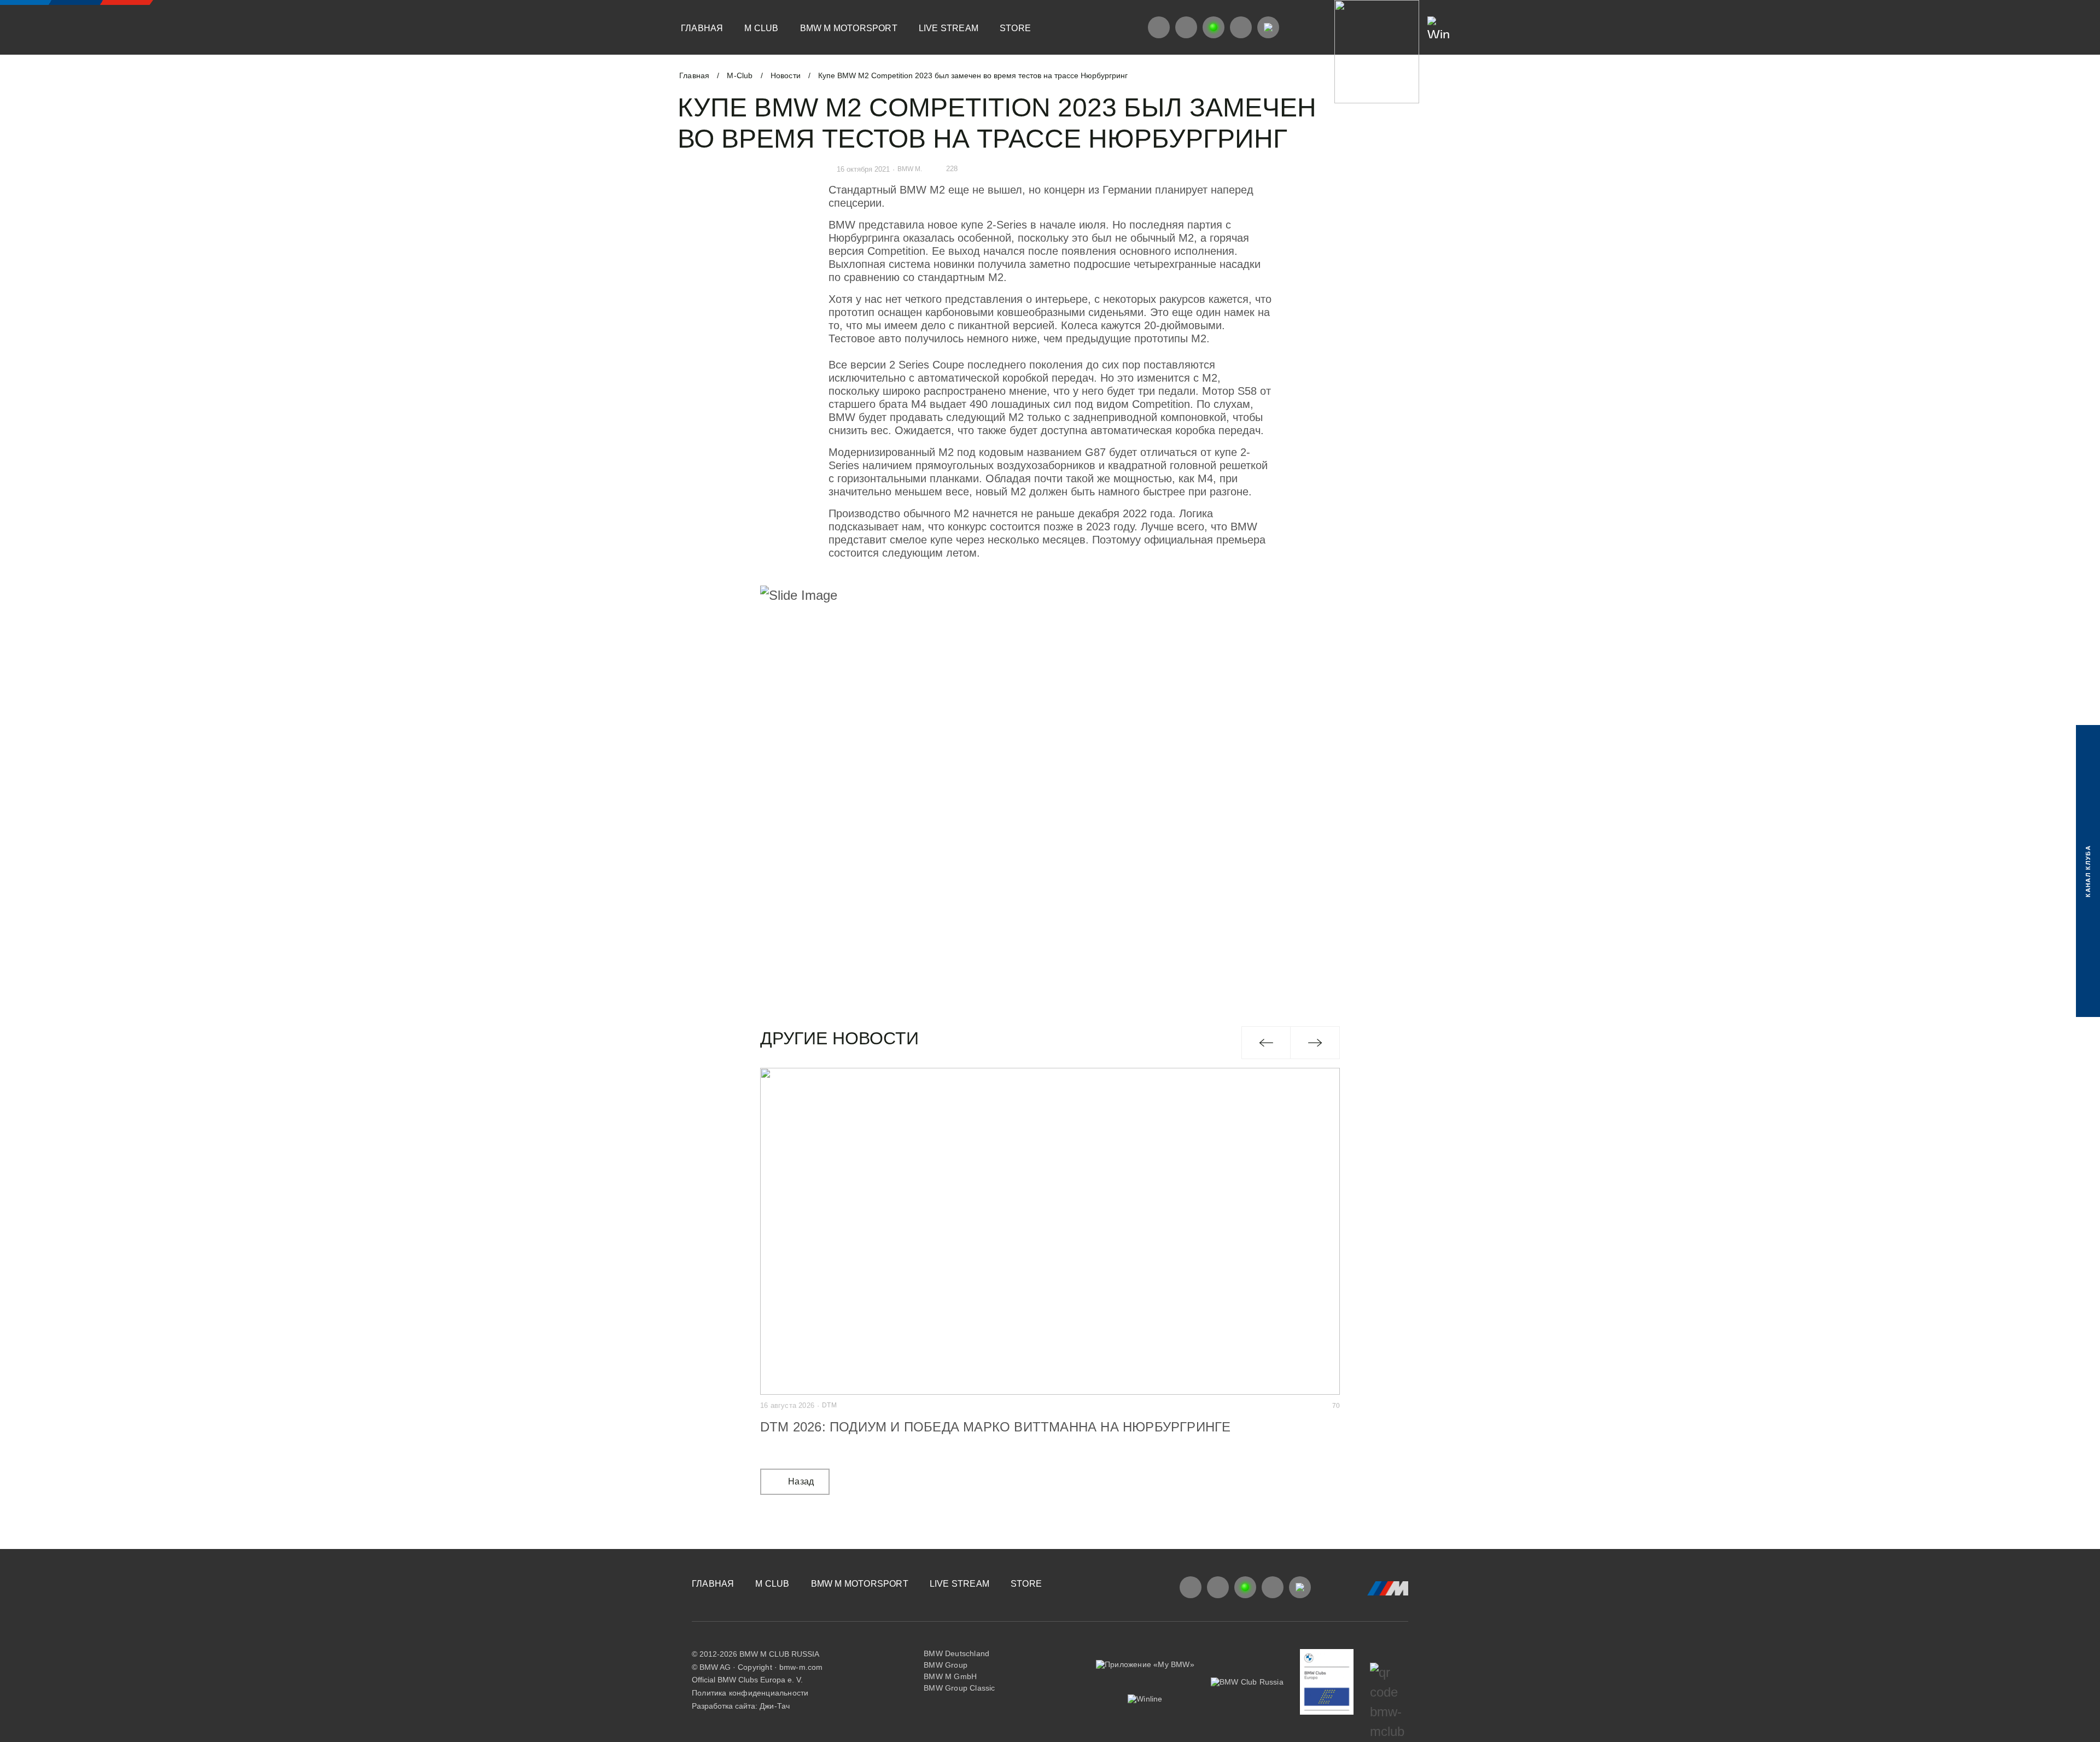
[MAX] (1268, 27)
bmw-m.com (801, 1667)
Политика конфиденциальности (750, 1693)
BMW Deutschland (956, 1653)
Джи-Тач (775, 1706)
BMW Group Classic (959, 1688)
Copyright (755, 1667)
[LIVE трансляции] (1214, 27)
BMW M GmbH (950, 1676)
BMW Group (946, 1665)
